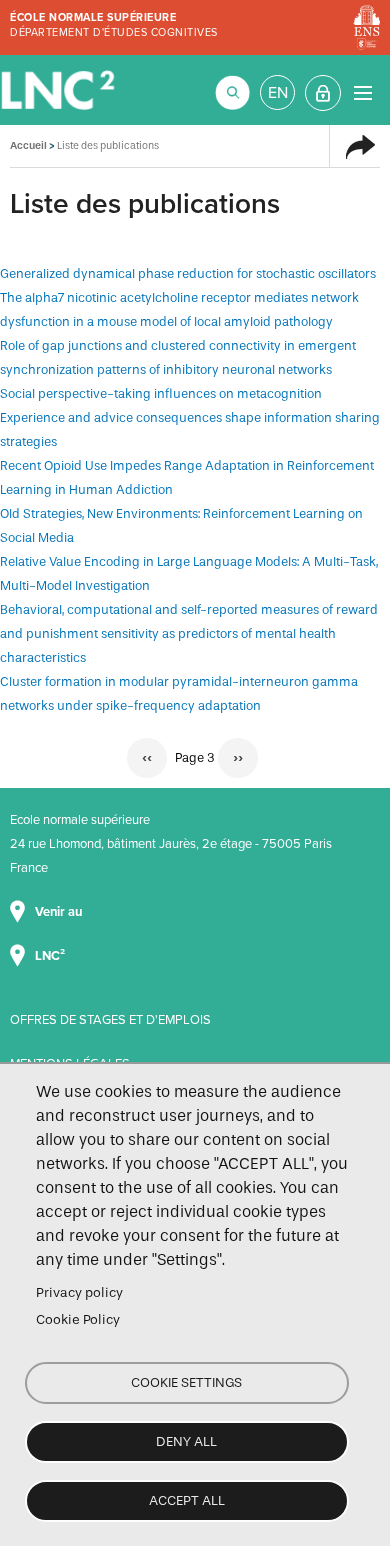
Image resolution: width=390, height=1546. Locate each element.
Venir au (60, 912)
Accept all (187, 1500)
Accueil (28, 145)
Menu (362, 92)
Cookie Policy (78, 1319)
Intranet (323, 93)
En (278, 93)
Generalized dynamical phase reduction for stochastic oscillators (188, 273)
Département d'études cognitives (114, 32)
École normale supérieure (93, 17)
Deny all (186, 1441)
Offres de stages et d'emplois (110, 1020)
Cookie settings (186, 1382)
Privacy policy (79, 1292)
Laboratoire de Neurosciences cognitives (60, 90)
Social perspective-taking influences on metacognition (161, 393)
